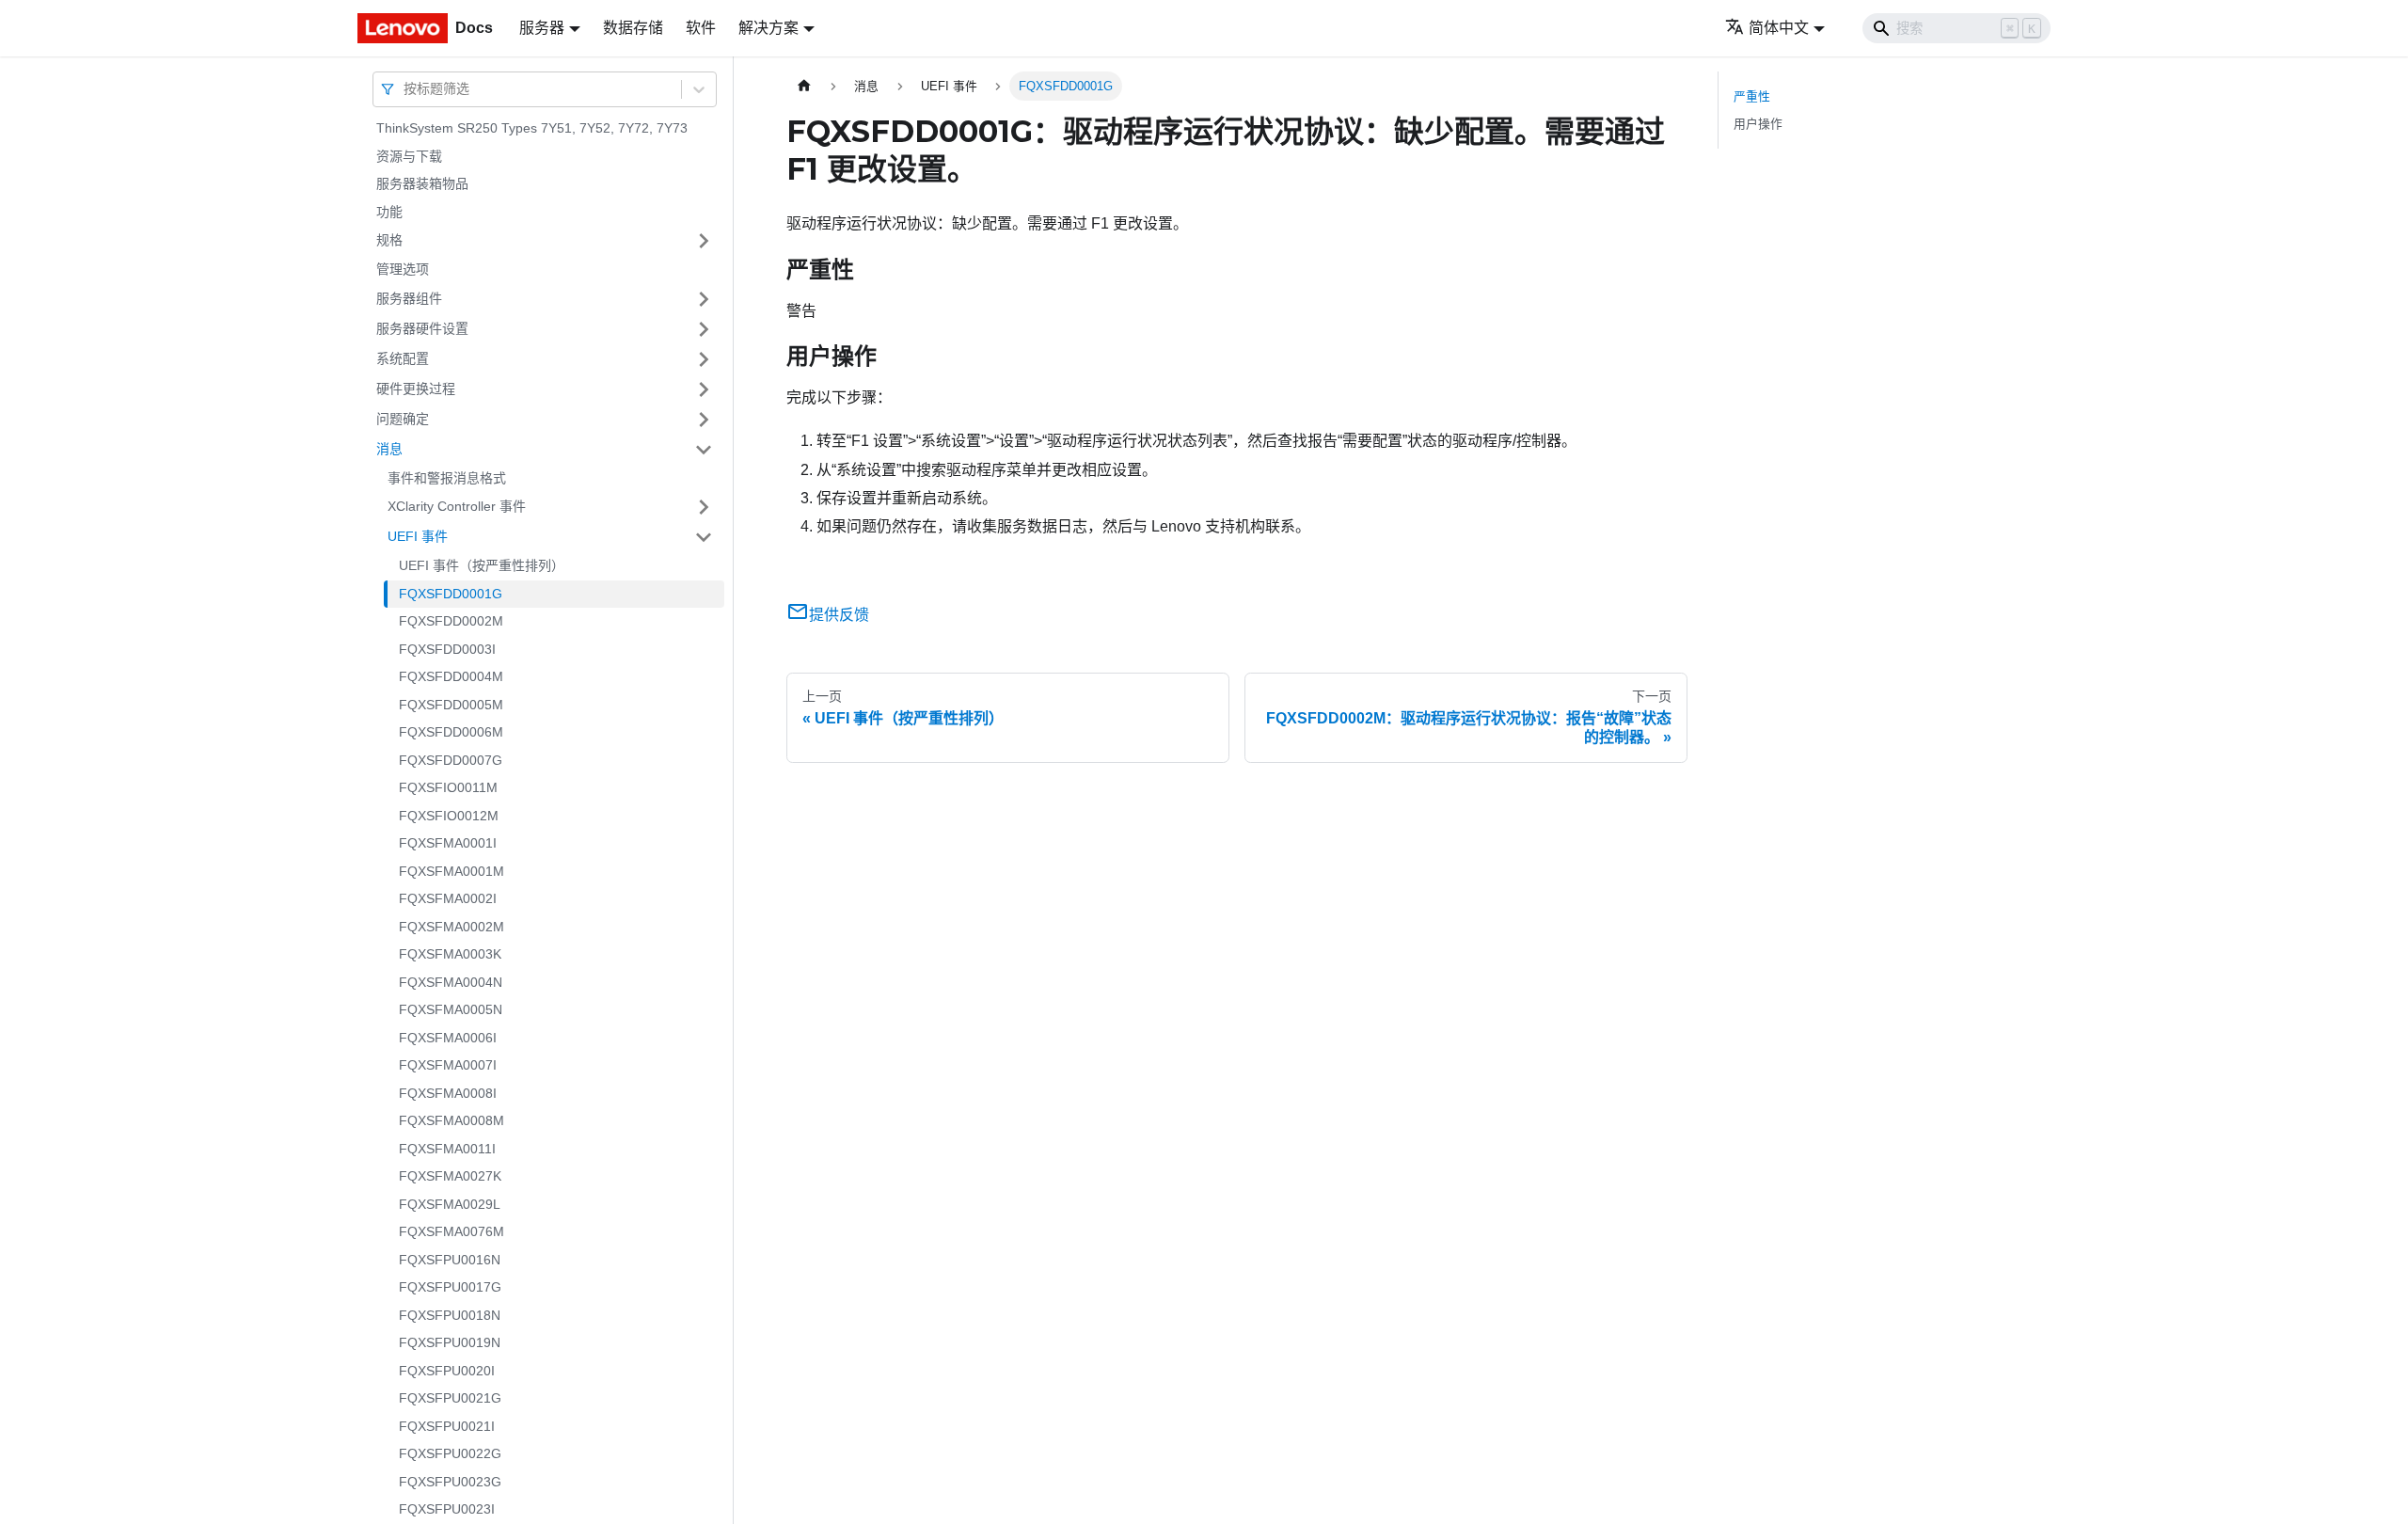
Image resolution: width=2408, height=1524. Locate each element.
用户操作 (1758, 124)
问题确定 (403, 419)
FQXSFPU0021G (450, 1398)
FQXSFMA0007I (448, 1065)
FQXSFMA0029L (450, 1204)
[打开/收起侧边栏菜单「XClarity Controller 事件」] (704, 507)
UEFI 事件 (418, 536)
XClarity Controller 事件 (457, 506)
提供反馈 (839, 615)
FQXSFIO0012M (449, 816)
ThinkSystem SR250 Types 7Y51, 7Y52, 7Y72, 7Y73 (532, 128)
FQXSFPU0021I (447, 1426)
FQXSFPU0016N (450, 1260)
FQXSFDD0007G (451, 760)
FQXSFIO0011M (448, 787)
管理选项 (403, 269)
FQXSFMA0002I (448, 898)
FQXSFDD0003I (447, 649)
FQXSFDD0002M (451, 621)
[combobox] (405, 89)
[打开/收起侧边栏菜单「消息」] (704, 450)
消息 (389, 449)
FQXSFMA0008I (448, 1093)
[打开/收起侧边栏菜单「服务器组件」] (704, 299)
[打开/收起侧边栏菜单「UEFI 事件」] (704, 537)
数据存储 (633, 28)
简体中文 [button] (1779, 28)
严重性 (1752, 96)
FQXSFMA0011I (447, 1149)
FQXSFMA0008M (451, 1120)
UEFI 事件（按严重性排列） (482, 565)
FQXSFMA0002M (451, 927)
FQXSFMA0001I (448, 843)
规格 (389, 240)
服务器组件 (409, 298)
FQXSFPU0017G (450, 1287)
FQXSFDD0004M (451, 676)
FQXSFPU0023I (447, 1509)
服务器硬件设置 (422, 328)
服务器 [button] (542, 28)
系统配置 (403, 358)
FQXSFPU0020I (447, 1371)
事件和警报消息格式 (447, 478)
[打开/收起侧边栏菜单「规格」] (704, 241)
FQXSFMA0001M (451, 871)
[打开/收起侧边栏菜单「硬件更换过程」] (704, 389)
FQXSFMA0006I (448, 1038)
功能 (389, 212)
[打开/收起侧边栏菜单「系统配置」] (704, 359)
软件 (701, 28)
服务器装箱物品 (422, 183)
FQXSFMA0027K (450, 1176)
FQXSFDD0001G (451, 594)
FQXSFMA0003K (450, 954)
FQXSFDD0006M (451, 732)
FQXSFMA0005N (451, 1009)
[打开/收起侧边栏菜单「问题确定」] (704, 420)
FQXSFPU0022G (450, 1453)
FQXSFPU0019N (450, 1342)
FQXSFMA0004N (451, 982)
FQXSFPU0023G (450, 1482)
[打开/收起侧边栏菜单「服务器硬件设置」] (704, 329)
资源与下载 (409, 156)
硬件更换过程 (416, 389)
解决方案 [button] (768, 28)
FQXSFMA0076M (451, 1231)
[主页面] (804, 86)
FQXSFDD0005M (451, 705)
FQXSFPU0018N (450, 1315)
